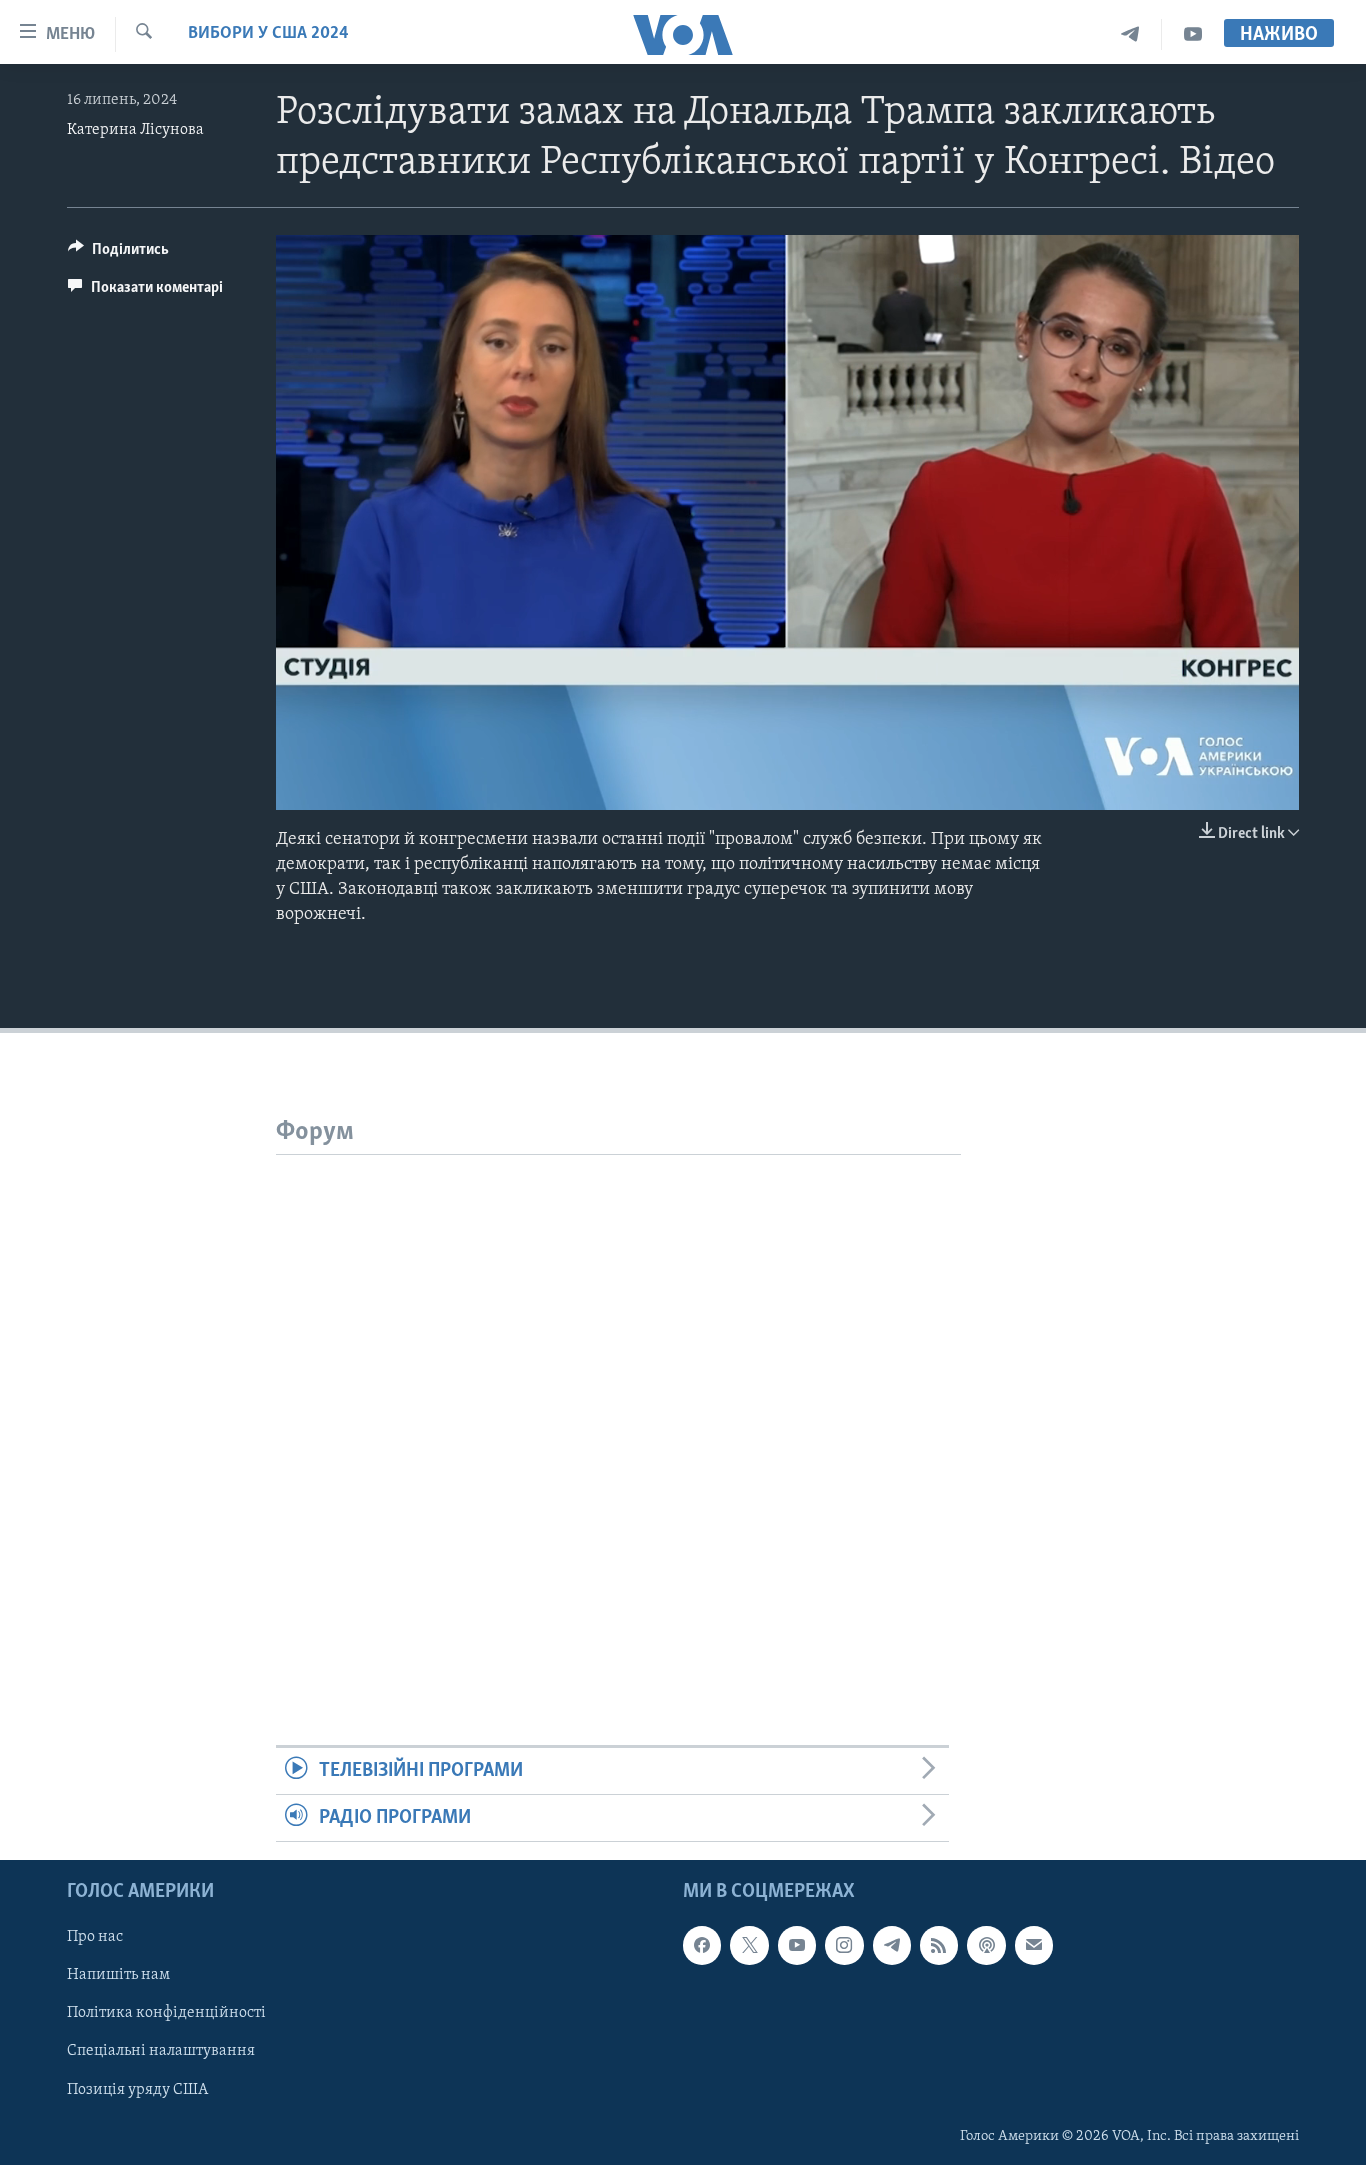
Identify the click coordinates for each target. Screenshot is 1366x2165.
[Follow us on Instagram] (844, 1946)
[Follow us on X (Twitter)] (749, 1946)
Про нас (95, 1938)
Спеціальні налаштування (161, 2052)
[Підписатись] (1034, 1946)
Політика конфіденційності (166, 2014)
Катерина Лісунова (135, 130)
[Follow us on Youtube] (797, 1946)
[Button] (118, 254)
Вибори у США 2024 (268, 34)
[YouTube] (1193, 34)
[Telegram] (1130, 34)
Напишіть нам (118, 1976)
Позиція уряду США (137, 2090)
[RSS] (939, 1946)
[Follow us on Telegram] (892, 1946)
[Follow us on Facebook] (702, 1946)
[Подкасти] (986, 1946)
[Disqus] (618, 1405)
